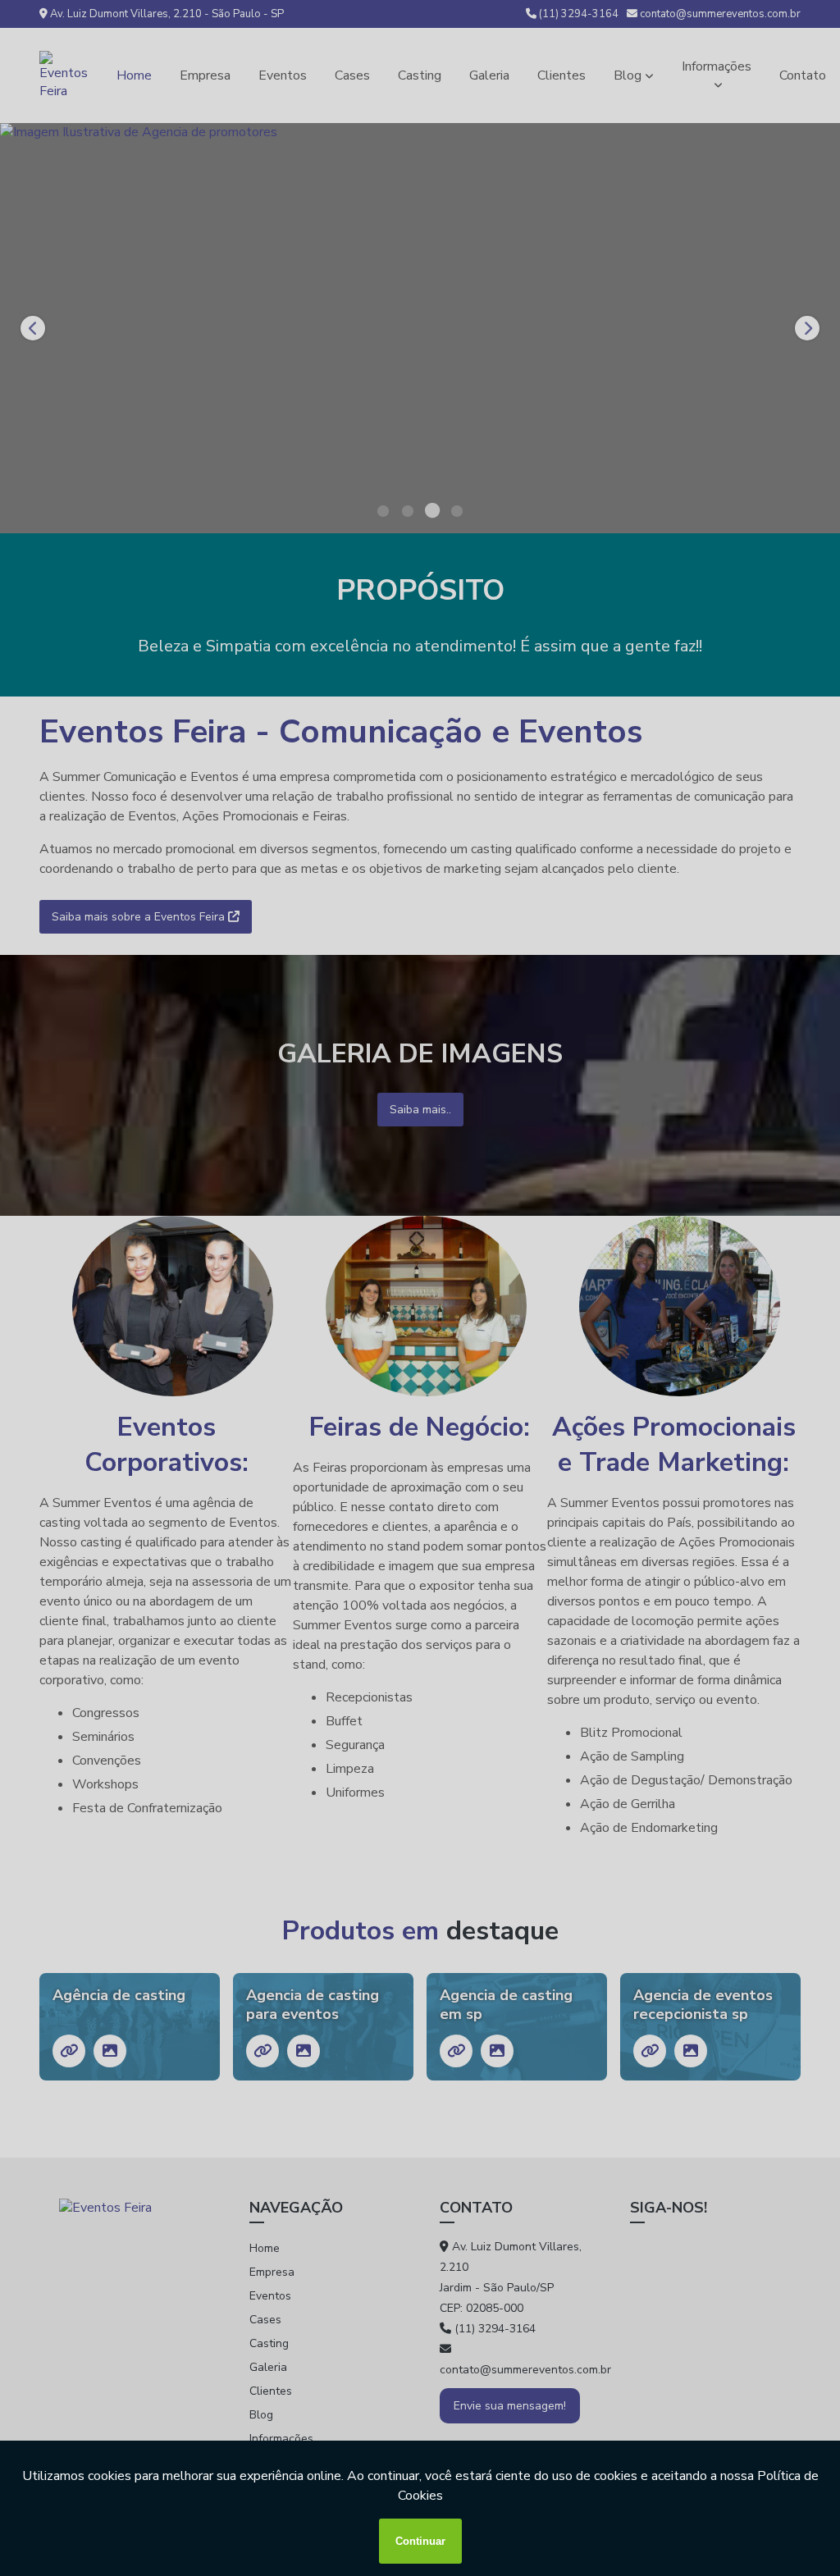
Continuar (420, 2541)
